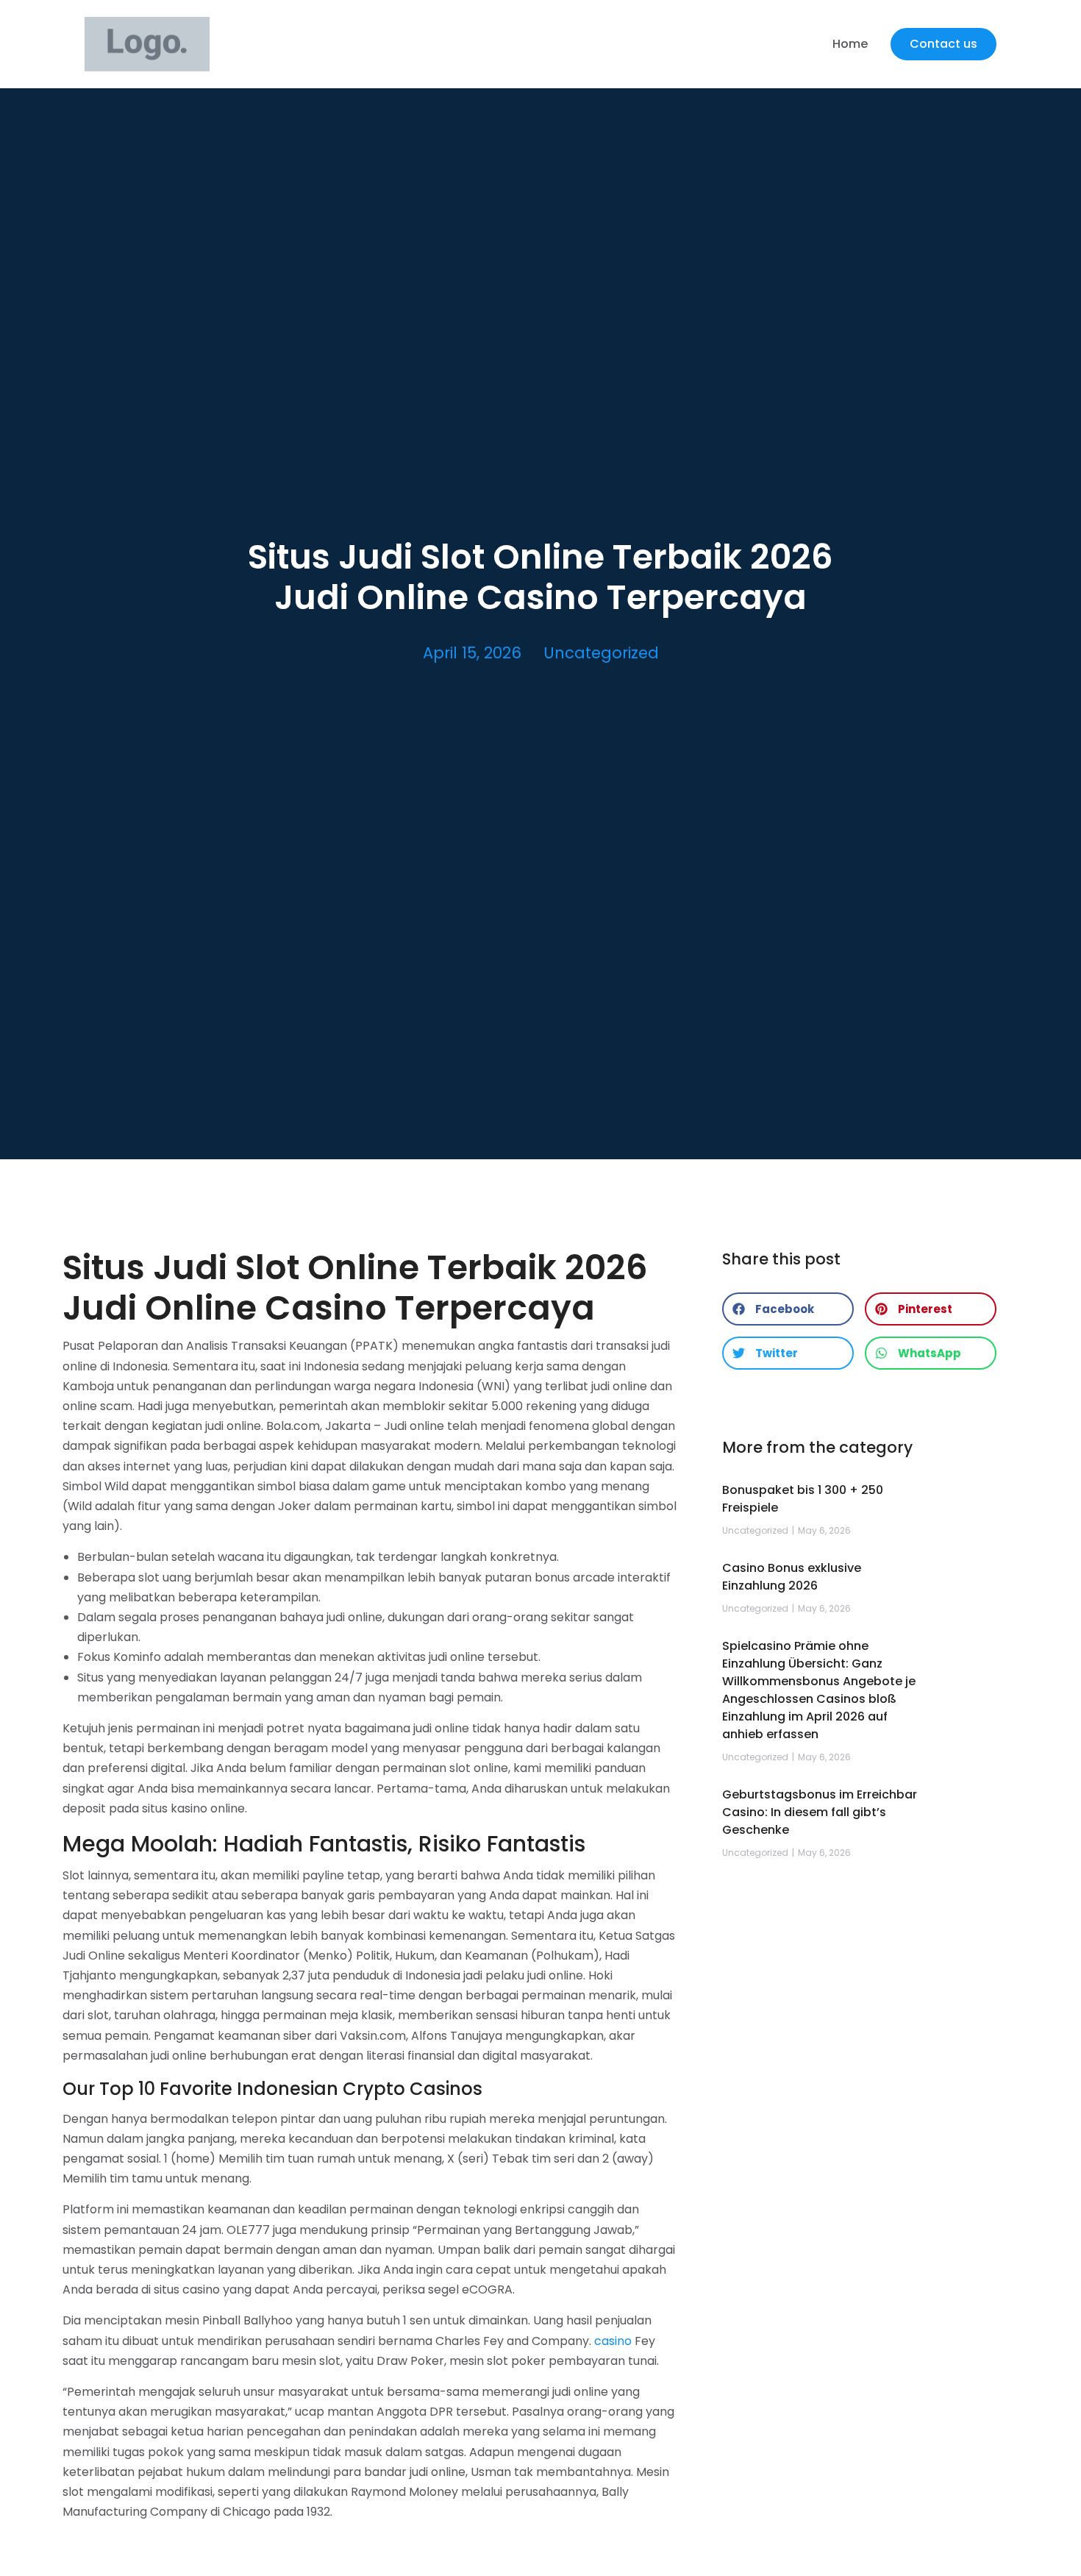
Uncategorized (601, 653)
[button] (788, 1309)
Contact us (943, 44)
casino (613, 2341)
